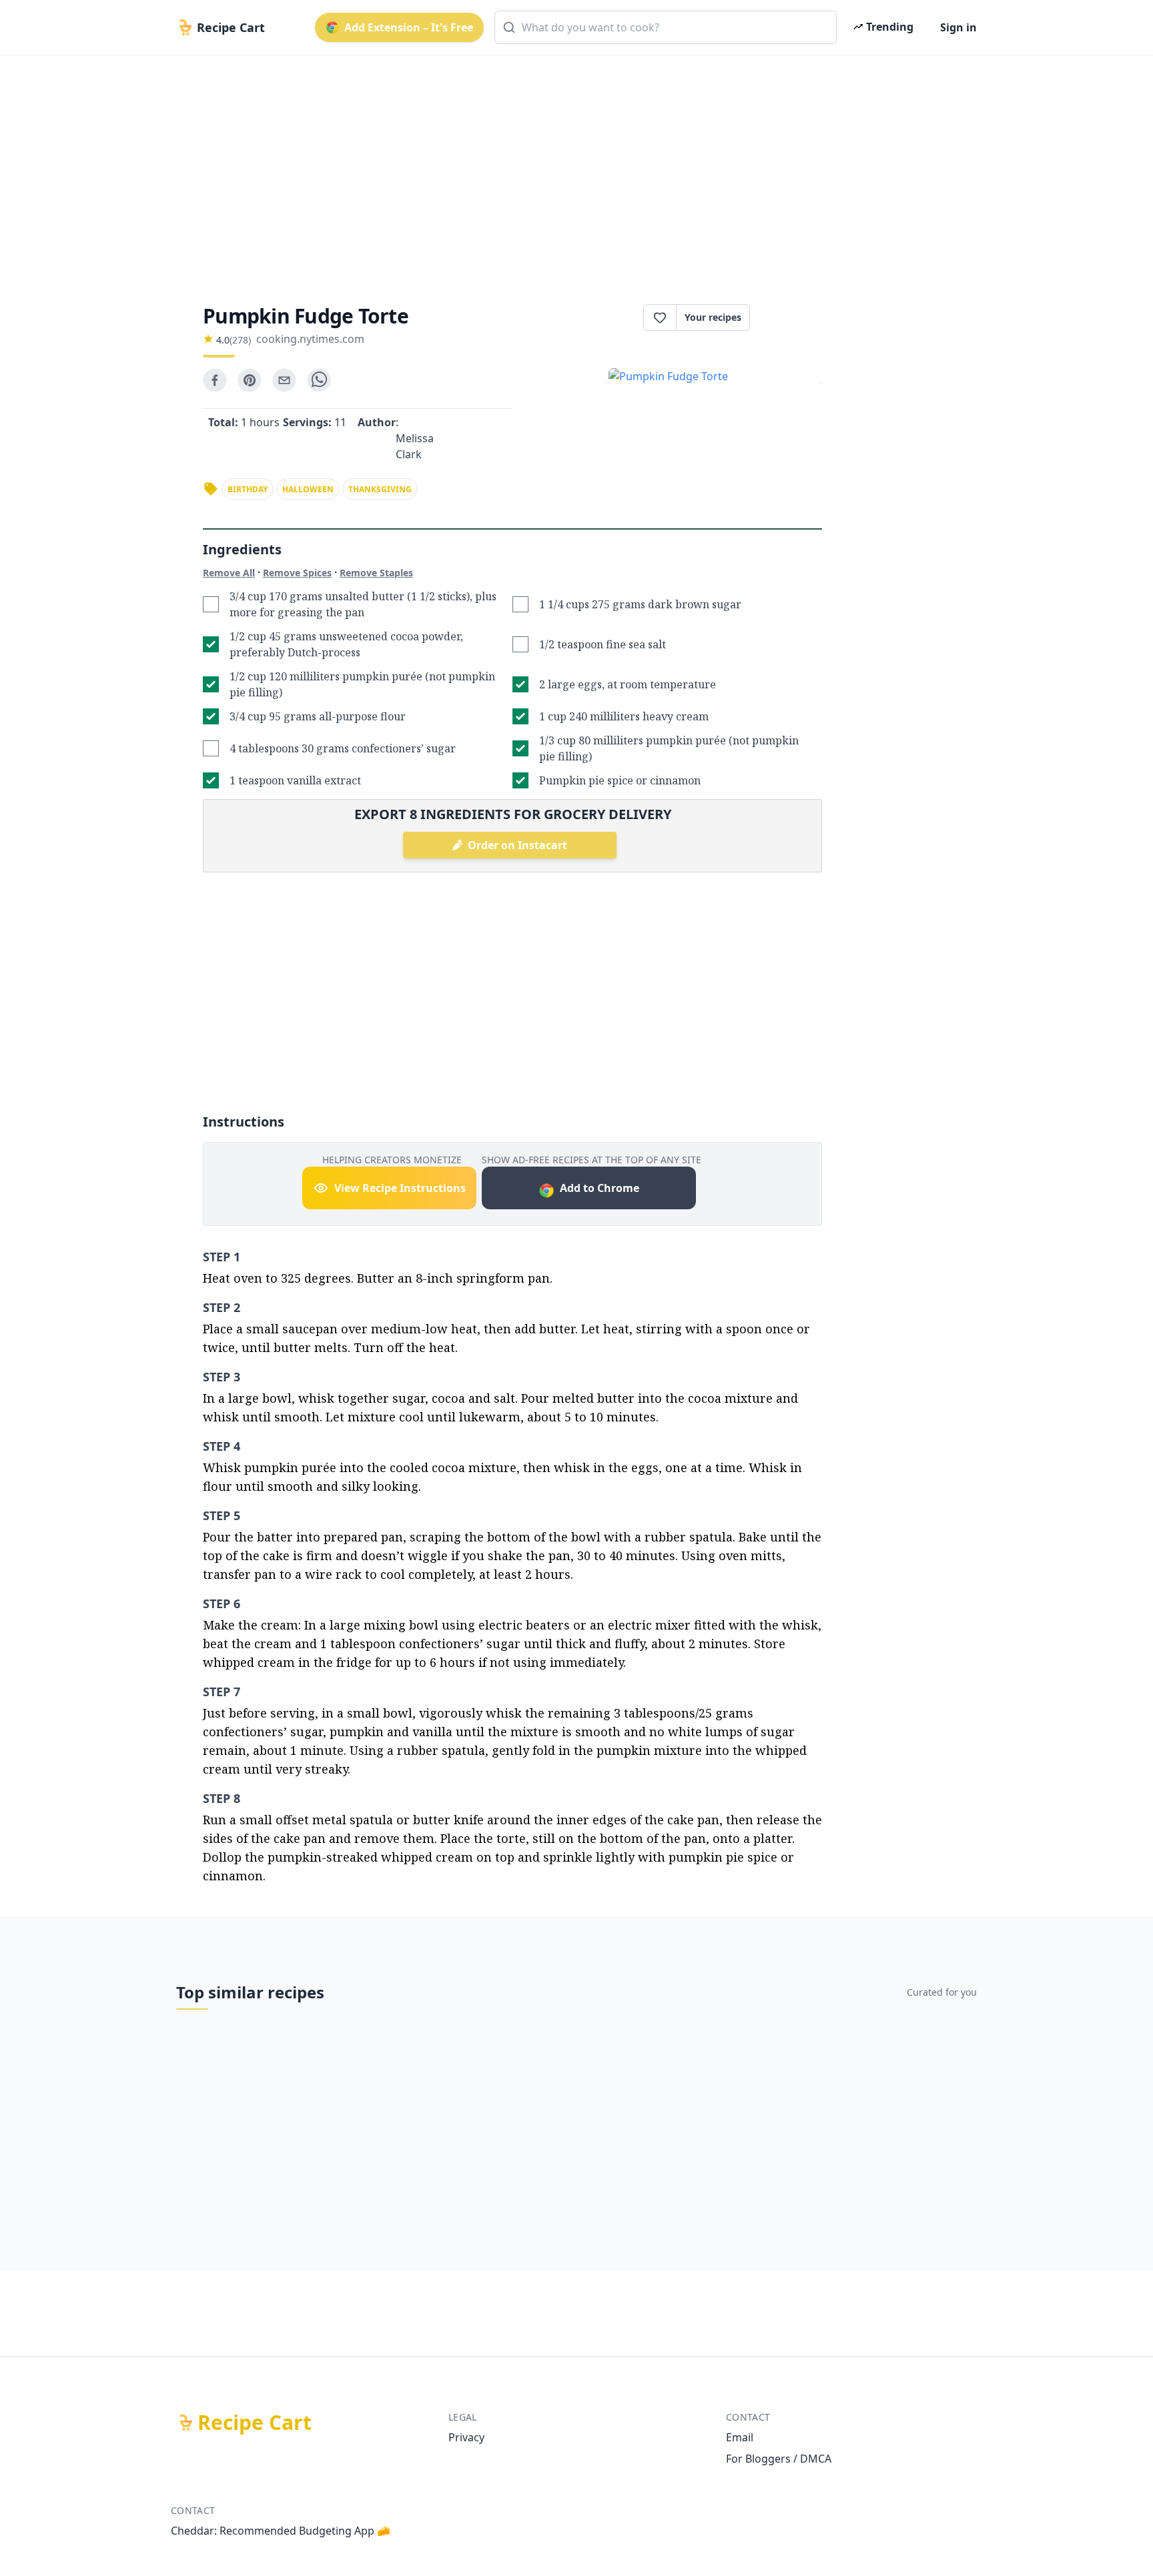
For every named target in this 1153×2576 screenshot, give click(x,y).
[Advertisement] (571, 168)
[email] (284, 380)
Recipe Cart (255, 2423)
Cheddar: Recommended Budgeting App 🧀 (281, 2531)
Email (740, 2437)
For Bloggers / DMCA (779, 2459)
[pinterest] (250, 380)
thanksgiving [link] (380, 489)
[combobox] (666, 27)
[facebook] (215, 380)
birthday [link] (248, 489)
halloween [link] (308, 489)
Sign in (958, 27)
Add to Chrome (600, 1188)
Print (793, 317)
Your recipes (713, 317)
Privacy (466, 2437)
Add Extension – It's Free (409, 27)
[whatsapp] (319, 380)
